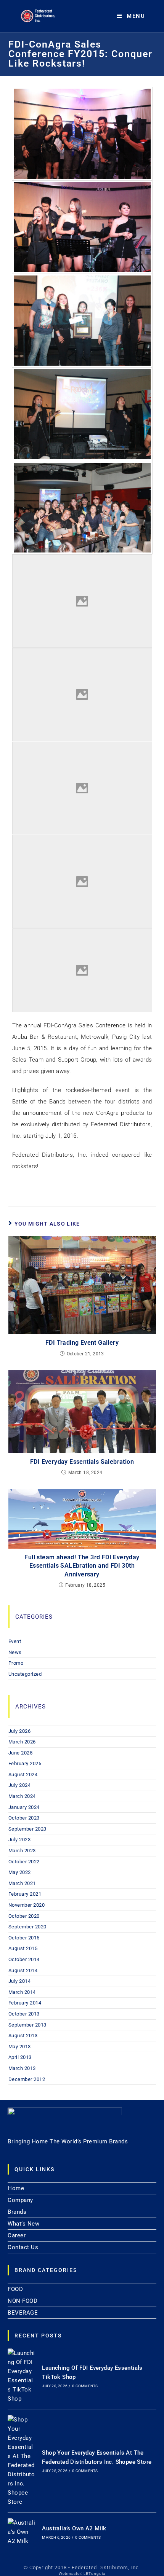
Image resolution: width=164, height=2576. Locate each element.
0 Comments (85, 2386)
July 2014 (20, 1981)
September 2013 (27, 2025)
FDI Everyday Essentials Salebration (82, 1462)
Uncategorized (25, 1674)
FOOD (15, 2289)
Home (16, 2188)
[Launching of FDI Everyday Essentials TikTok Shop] (22, 2376)
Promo (16, 1663)
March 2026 (22, 1742)
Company (20, 2200)
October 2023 (24, 1818)
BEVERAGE (23, 2313)
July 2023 (20, 1840)
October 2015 (24, 1938)
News (15, 1652)
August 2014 (23, 1970)
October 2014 (24, 1959)
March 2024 (22, 1796)
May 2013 (20, 2047)
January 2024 (24, 1807)
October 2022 (24, 1862)
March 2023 (22, 1851)
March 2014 (22, 1992)
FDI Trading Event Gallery (82, 1343)
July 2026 (20, 1731)
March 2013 (22, 2068)
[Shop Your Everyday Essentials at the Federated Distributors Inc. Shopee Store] (22, 2461)
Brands (17, 2212)
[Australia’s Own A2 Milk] (22, 2532)
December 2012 (27, 2079)
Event (15, 1641)
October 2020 (24, 1916)
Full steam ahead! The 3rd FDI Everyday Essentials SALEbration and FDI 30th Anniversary (82, 1566)
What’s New (23, 2224)
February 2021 (25, 1894)
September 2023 (27, 1829)
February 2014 (25, 2003)
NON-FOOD (23, 2301)
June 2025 (21, 1753)
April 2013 (20, 2057)
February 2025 (25, 1763)
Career (17, 2235)
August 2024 (23, 1774)
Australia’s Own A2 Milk (74, 2528)
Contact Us (23, 2247)
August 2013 (23, 2035)
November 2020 (27, 1905)
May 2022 (20, 1872)
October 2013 (24, 2014)
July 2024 (20, 1785)
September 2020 (27, 1927)
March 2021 (22, 1883)
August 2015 (23, 1948)
